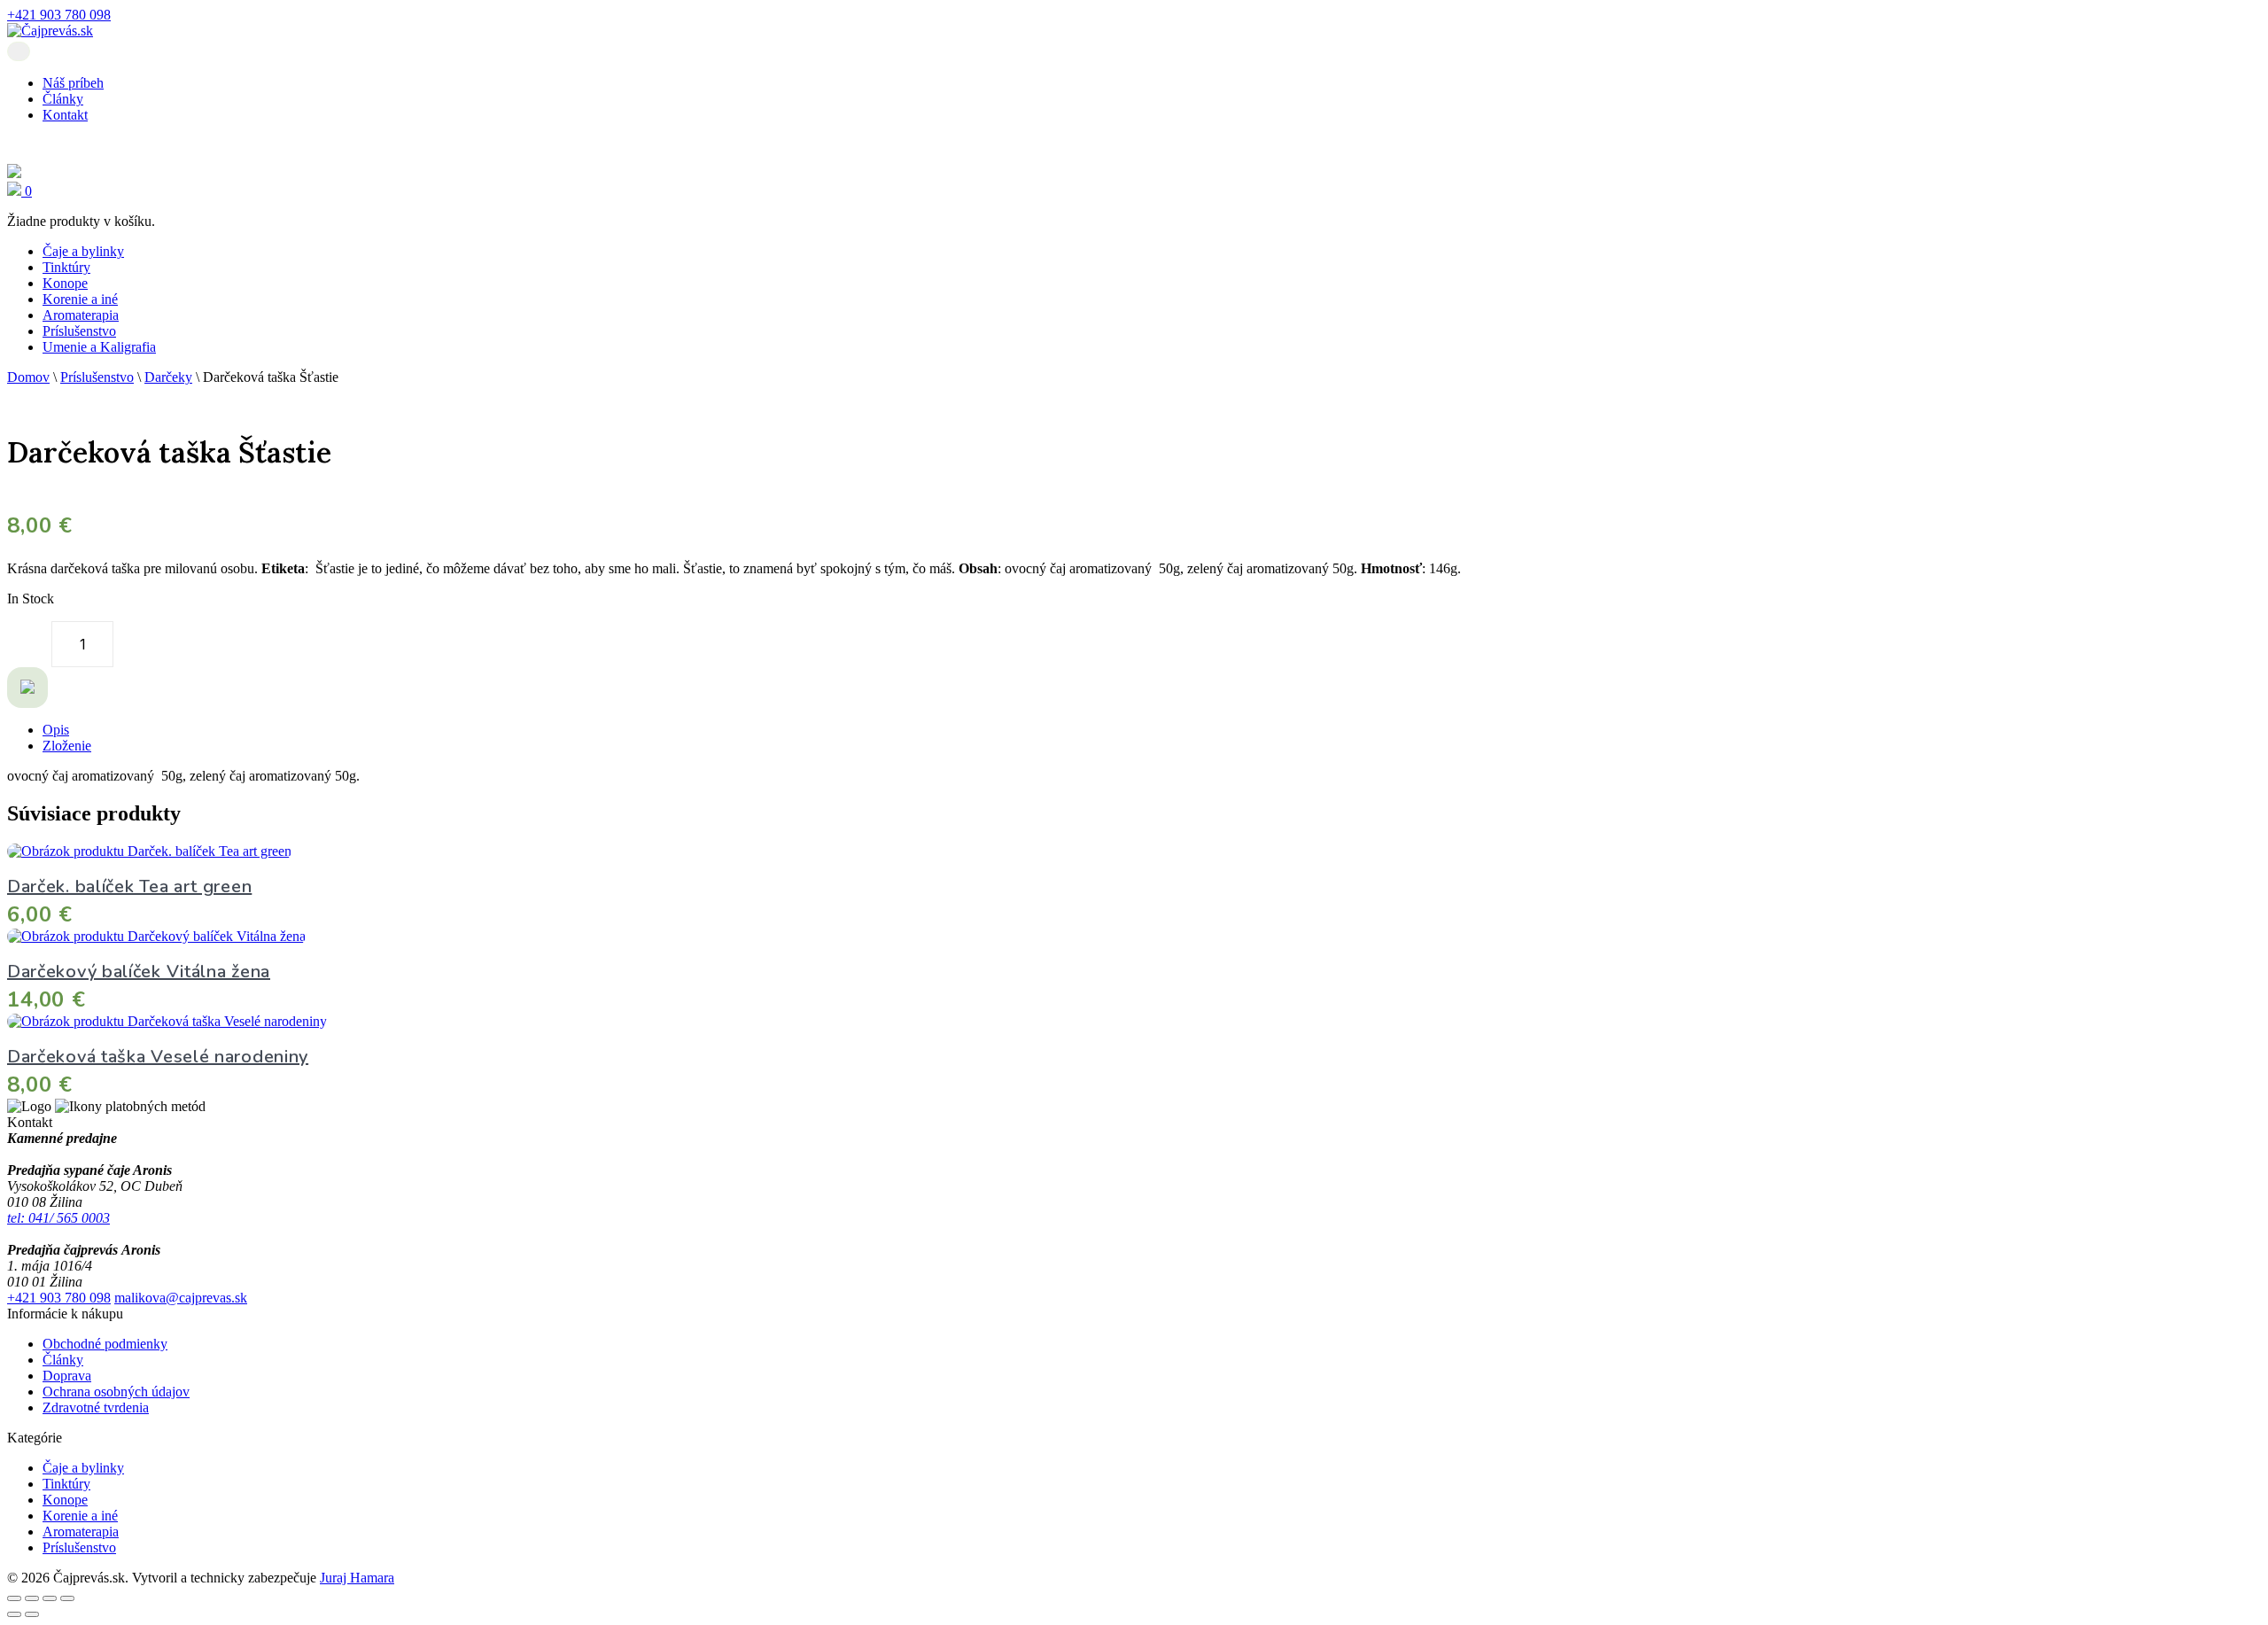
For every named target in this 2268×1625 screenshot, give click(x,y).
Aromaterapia (81, 315)
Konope (65, 283)
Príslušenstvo (79, 331)
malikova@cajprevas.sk (181, 1298)
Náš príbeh (73, 83)
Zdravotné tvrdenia (96, 1407)
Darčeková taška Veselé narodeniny (158, 1057)
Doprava (67, 1376)
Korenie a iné (80, 299)
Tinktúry (66, 267)
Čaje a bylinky (83, 251)
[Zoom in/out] (14, 1598)
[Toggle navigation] (19, 51)
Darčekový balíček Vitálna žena (139, 972)
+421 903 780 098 (59, 15)
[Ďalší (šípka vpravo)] (32, 1614)
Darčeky (168, 377)
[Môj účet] (14, 173)
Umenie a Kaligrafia (99, 347)
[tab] (1152, 730)
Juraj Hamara (357, 1578)
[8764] (27, 688)
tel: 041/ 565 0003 (58, 1218)
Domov (28, 377)
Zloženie (67, 746)
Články (63, 99)
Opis (56, 730)
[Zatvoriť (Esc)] (67, 1598)
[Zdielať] (50, 1598)
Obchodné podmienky (105, 1344)
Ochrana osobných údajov (116, 1392)
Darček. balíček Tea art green (129, 886)
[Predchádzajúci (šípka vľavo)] (14, 1614)
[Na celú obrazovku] (32, 1598)
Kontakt (65, 115)
